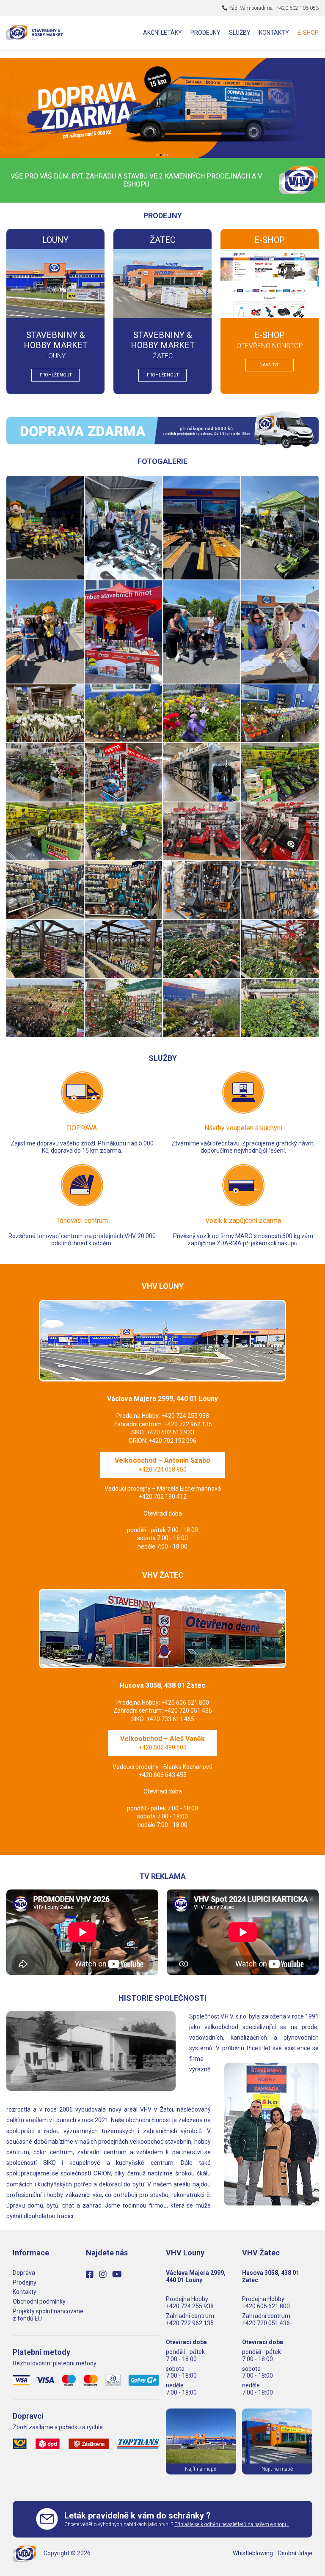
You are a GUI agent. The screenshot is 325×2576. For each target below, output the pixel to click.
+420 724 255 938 (185, 1416)
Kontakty (25, 2292)
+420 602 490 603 (163, 1747)
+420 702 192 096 (172, 1441)
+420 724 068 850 (163, 1469)
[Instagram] (105, 2274)
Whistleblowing (253, 2553)
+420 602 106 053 (297, 8)
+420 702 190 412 (163, 1497)
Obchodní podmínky (39, 2301)
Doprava (24, 2273)
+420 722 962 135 (188, 1424)
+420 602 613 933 (170, 1432)
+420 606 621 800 (185, 1703)
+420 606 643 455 (163, 1775)
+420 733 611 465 (170, 1719)
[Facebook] (92, 2274)
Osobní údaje (295, 2553)
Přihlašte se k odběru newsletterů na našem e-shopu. (232, 2524)
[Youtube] (119, 2274)
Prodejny (25, 2282)
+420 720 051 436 (188, 1711)
